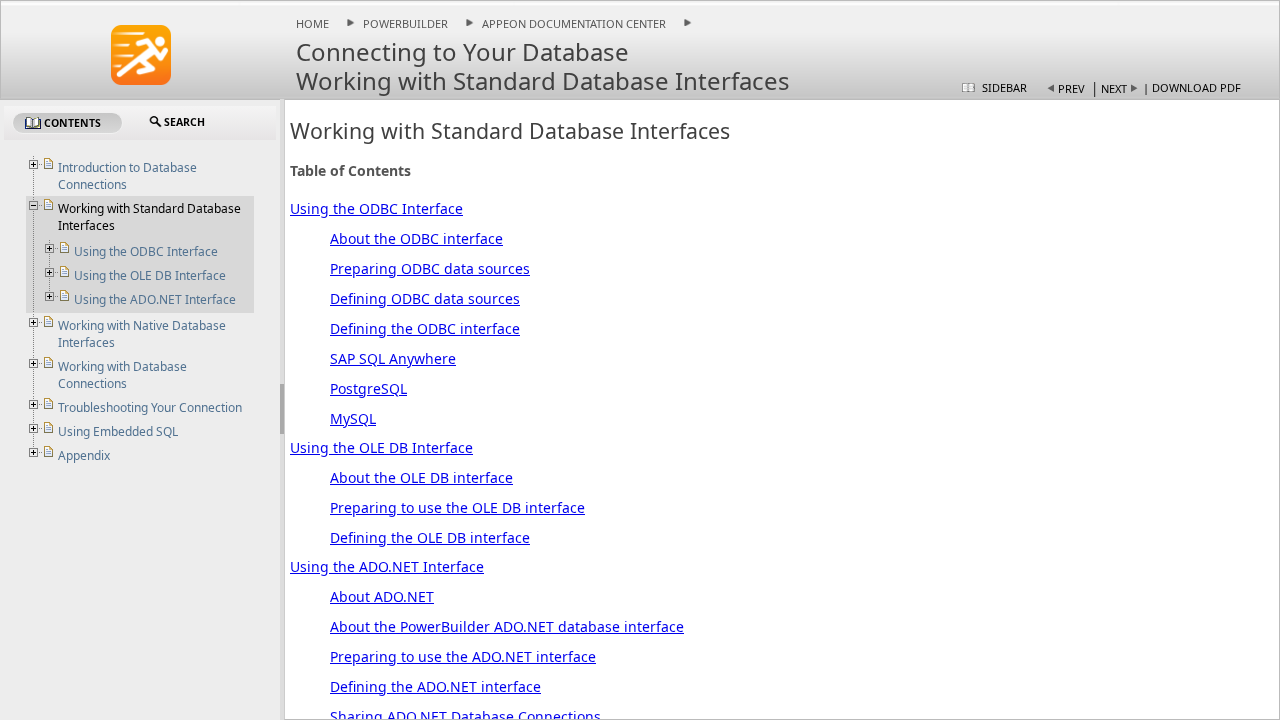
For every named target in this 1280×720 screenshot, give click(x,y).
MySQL (353, 418)
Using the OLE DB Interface (381, 447)
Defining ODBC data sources (425, 298)
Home (312, 23)
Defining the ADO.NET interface (435, 686)
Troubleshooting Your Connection (150, 407)
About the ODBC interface (416, 238)
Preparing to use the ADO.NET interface (463, 656)
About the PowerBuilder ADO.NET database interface (507, 626)
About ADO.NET (382, 596)
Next (1114, 88)
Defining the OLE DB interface (430, 537)
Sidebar (1004, 87)
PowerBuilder (405, 23)
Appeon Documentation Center (574, 23)
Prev (1071, 88)
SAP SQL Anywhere (393, 358)
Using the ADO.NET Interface (387, 566)
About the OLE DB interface (421, 477)
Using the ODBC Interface (376, 208)
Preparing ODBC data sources (430, 268)
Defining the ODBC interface (425, 328)
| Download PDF (1192, 87)
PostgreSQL (368, 388)
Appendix (84, 455)
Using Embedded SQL (118, 431)
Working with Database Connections (122, 375)
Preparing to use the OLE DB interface (457, 507)
